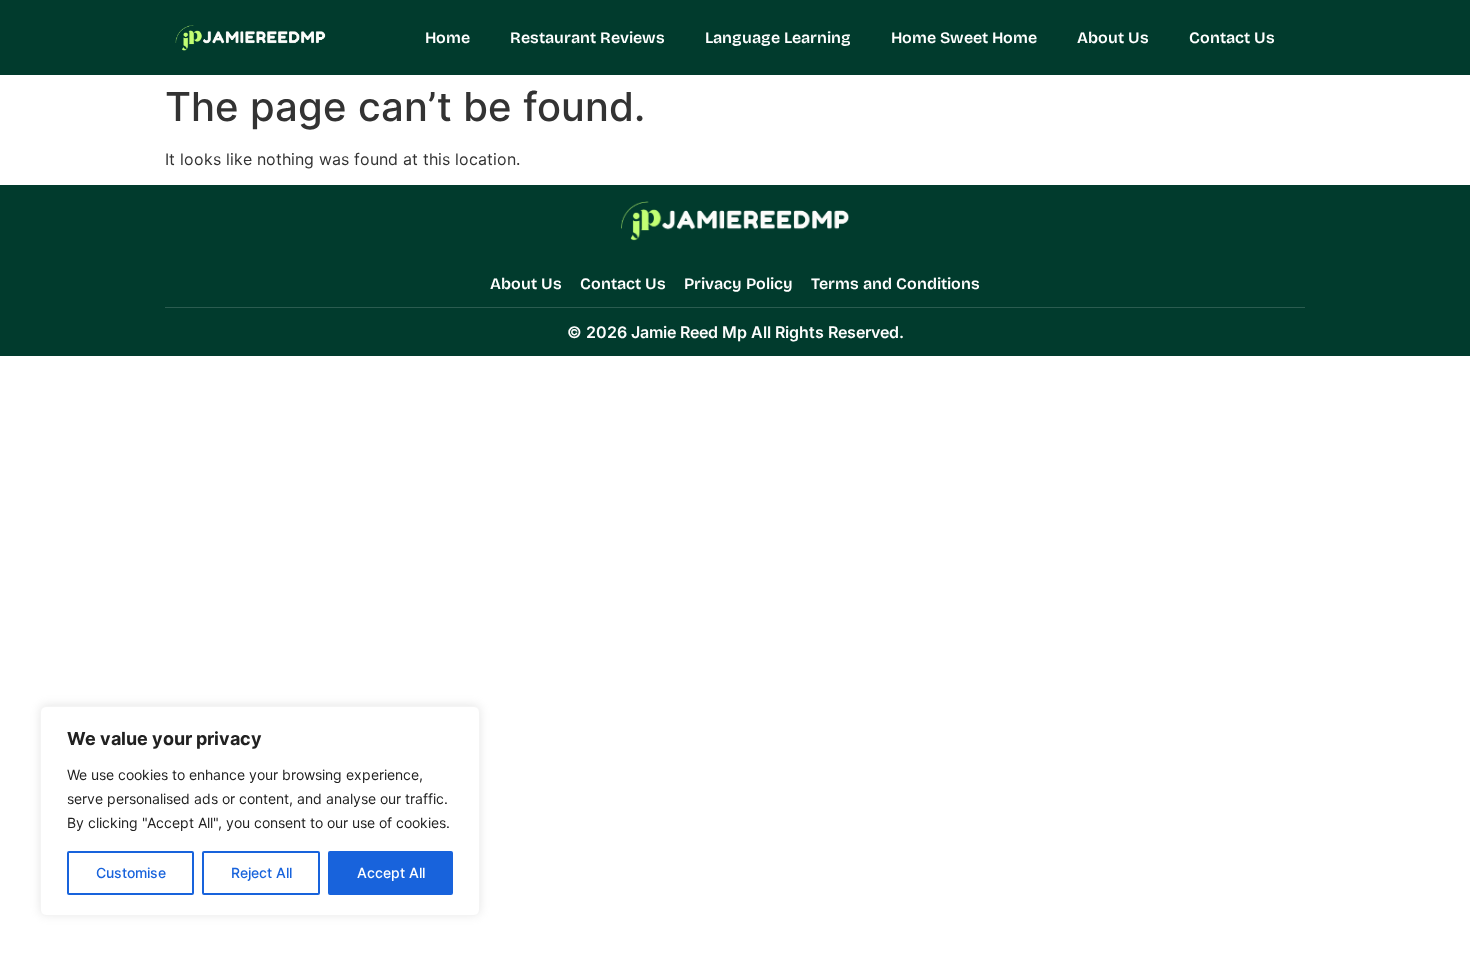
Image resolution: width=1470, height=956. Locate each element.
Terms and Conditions (895, 283)
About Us (1113, 37)
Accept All (391, 872)
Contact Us (1232, 37)
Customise (131, 872)
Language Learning (778, 37)
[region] (260, 811)
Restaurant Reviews (587, 37)
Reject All (261, 872)
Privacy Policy (738, 283)
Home (447, 37)
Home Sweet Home (964, 37)
